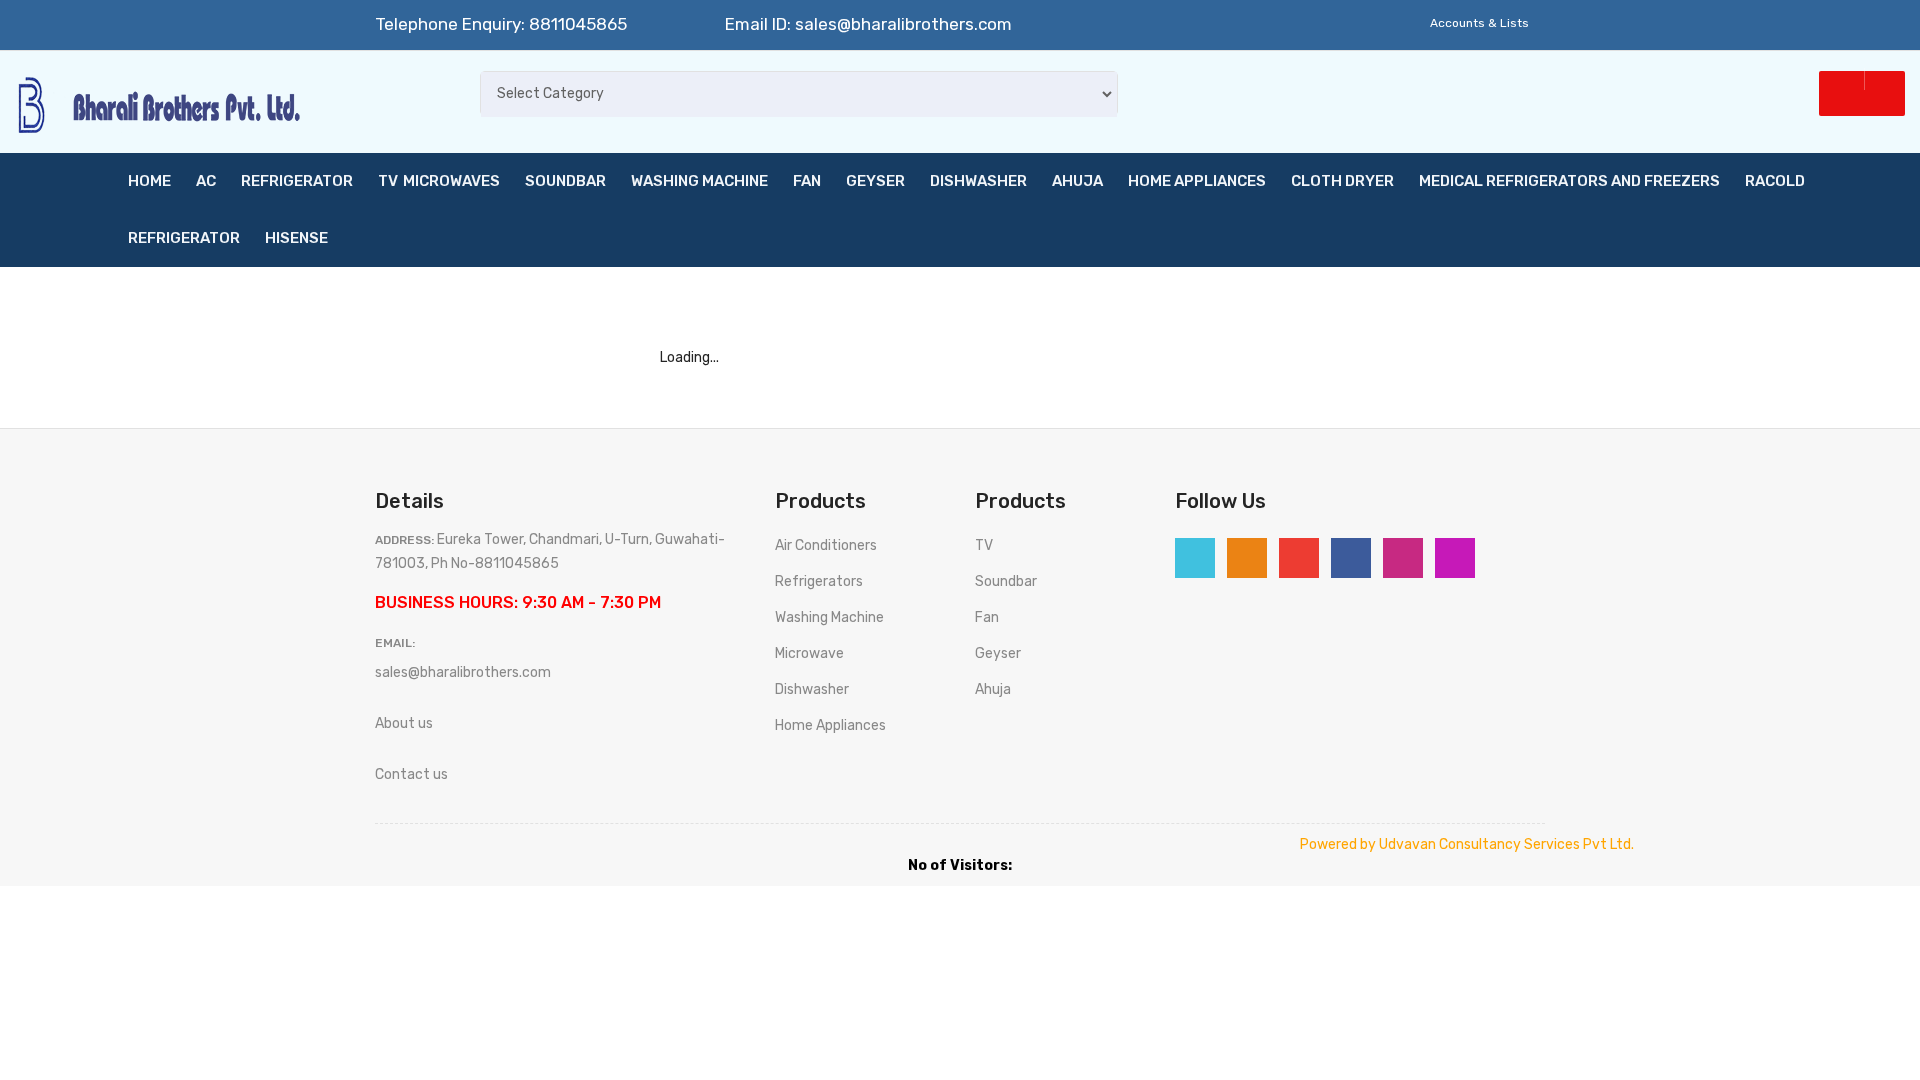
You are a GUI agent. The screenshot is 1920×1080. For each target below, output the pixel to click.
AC (206, 181)
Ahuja (1077, 181)
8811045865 (576, 24)
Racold (1775, 181)
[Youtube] (1403, 558)
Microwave (809, 653)
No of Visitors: (960, 865)
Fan (807, 181)
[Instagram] (1455, 558)
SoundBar (565, 181)
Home (149, 181)
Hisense (296, 238)
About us (404, 723)
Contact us (411, 774)
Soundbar (1006, 581)
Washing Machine (699, 181)
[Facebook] (1351, 558)
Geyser (875, 181)
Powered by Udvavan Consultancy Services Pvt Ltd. (1467, 844)
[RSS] (1247, 558)
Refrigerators (819, 581)
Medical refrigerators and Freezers (1569, 181)
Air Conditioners (826, 545)
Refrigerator (297, 181)
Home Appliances (1197, 181)
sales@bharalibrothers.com (903, 24)
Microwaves (451, 181)
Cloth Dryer (1342, 181)
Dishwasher (978, 181)
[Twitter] (1195, 558)
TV (388, 181)
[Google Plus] (1299, 558)
